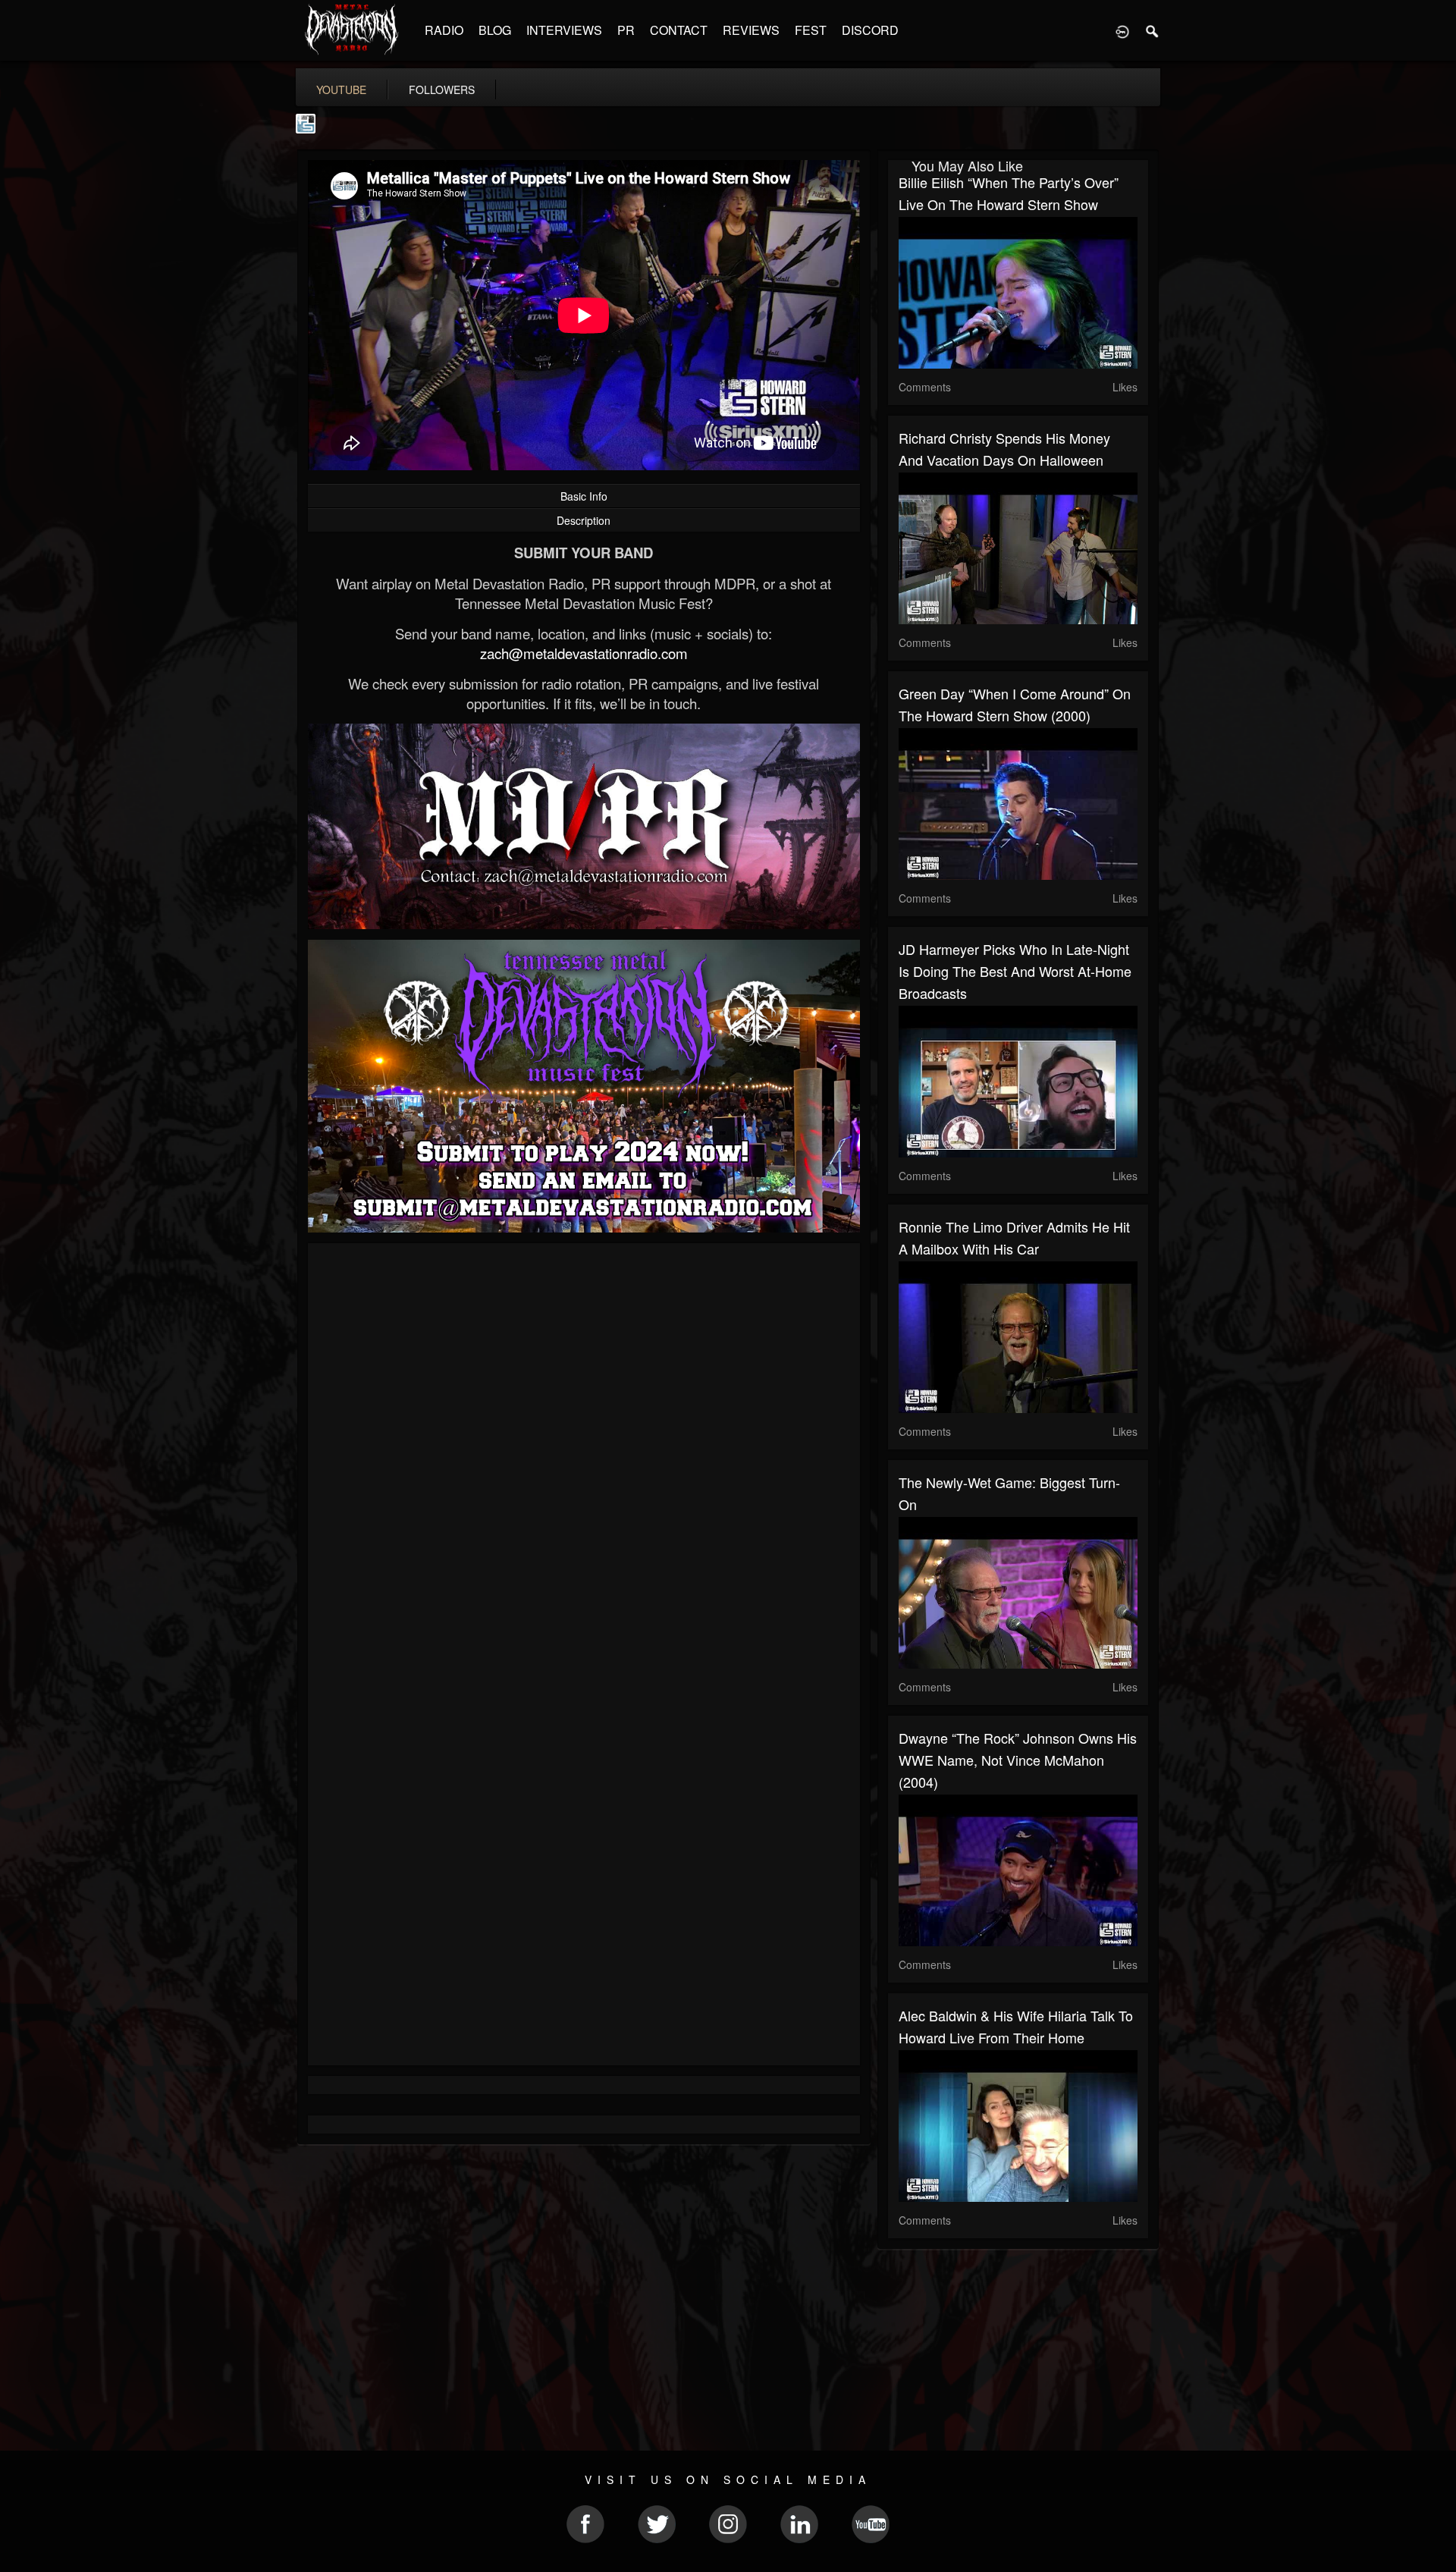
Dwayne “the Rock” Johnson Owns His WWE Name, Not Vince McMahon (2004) (1018, 1760)
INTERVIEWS (564, 30)
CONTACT (679, 30)
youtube (341, 90)
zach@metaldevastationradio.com (584, 653)
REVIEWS (751, 30)
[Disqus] (584, 1457)
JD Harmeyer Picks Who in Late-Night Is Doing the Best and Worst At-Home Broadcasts (1015, 971)
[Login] (1122, 30)
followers (442, 90)
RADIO (444, 30)
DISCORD (870, 30)
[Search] (1153, 30)
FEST (811, 30)
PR (626, 30)
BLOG (495, 30)
